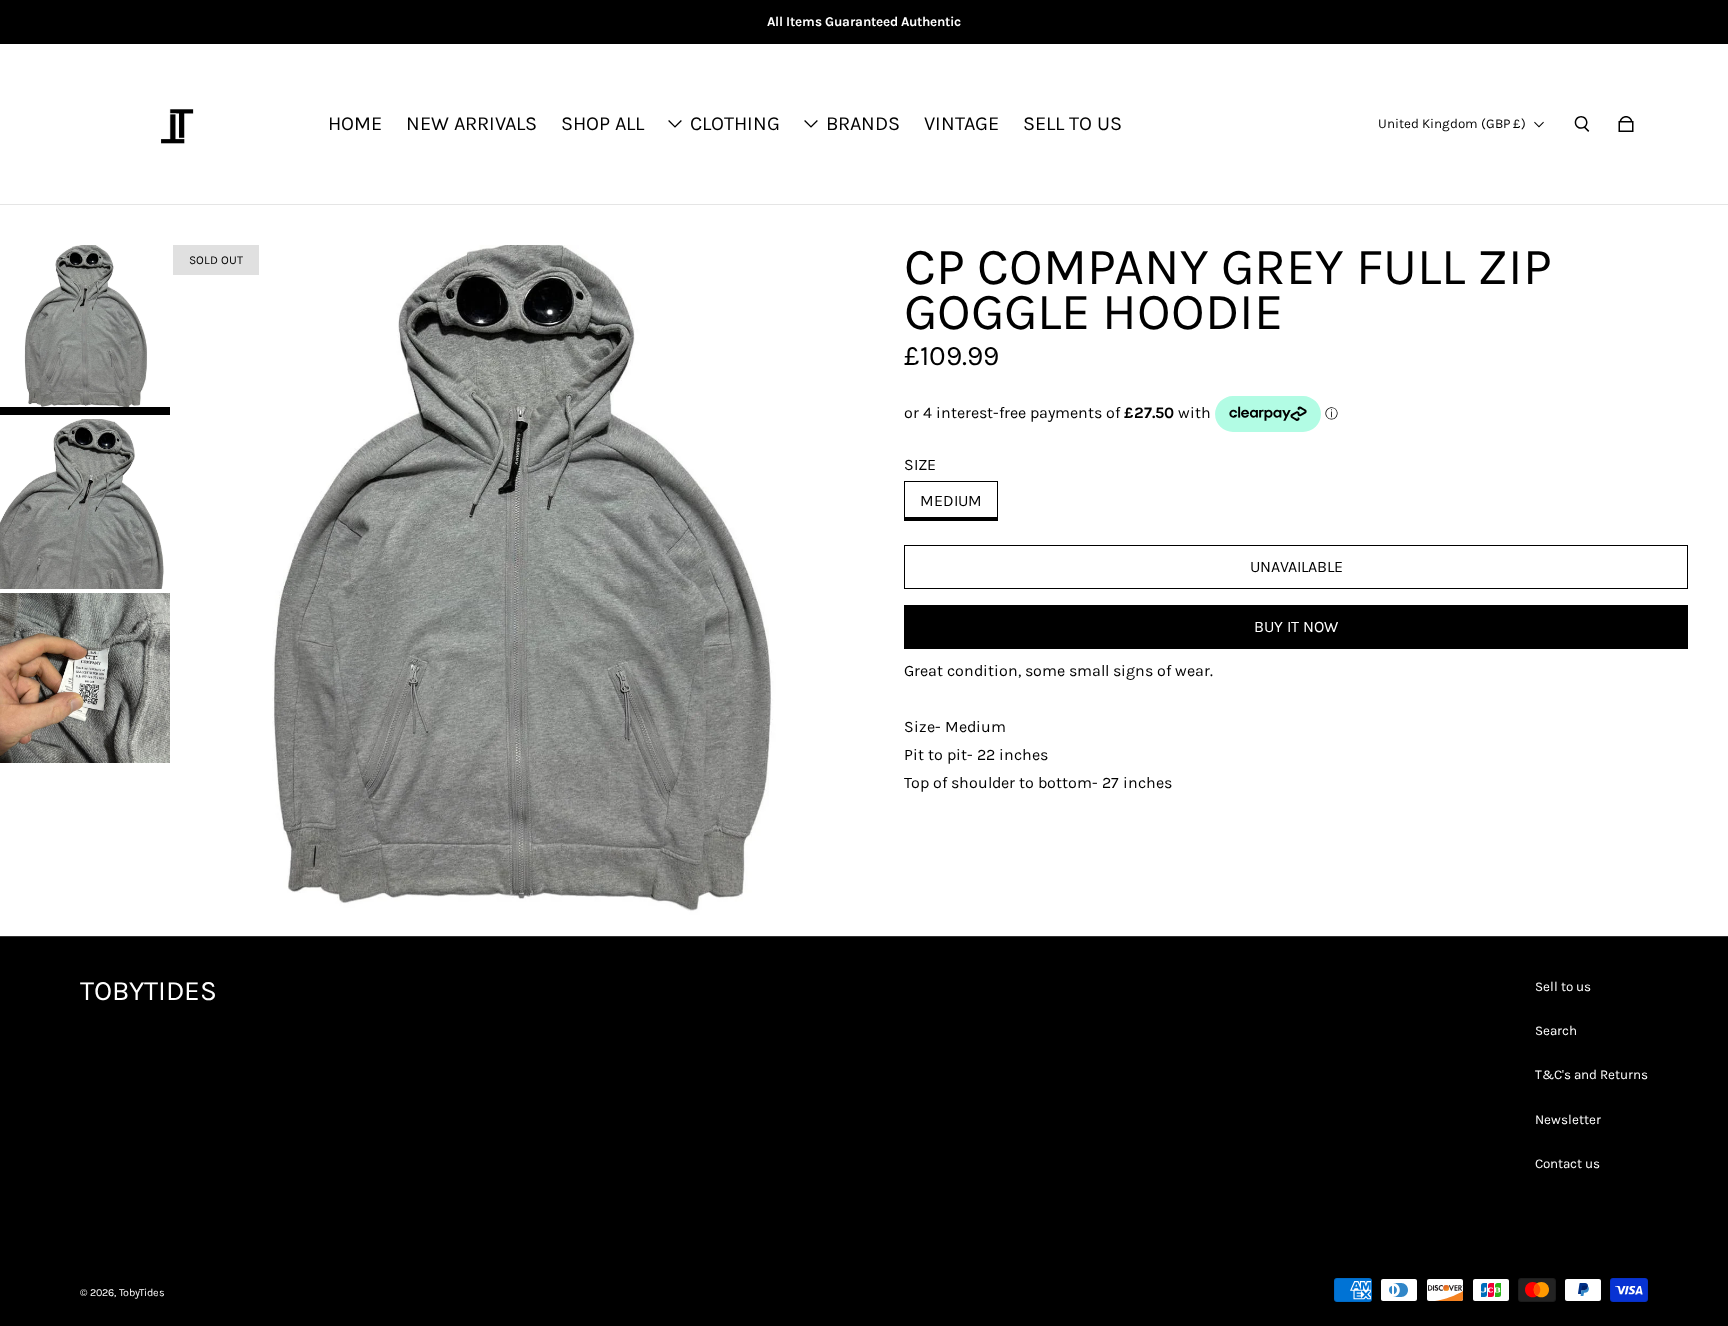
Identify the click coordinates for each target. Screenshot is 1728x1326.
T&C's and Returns (1591, 1074)
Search (1556, 1030)
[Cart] (1626, 124)
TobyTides (142, 1292)
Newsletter (1568, 1119)
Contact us (1567, 1163)
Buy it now (1296, 626)
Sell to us (1563, 986)
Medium (951, 500)
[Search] (1582, 124)
